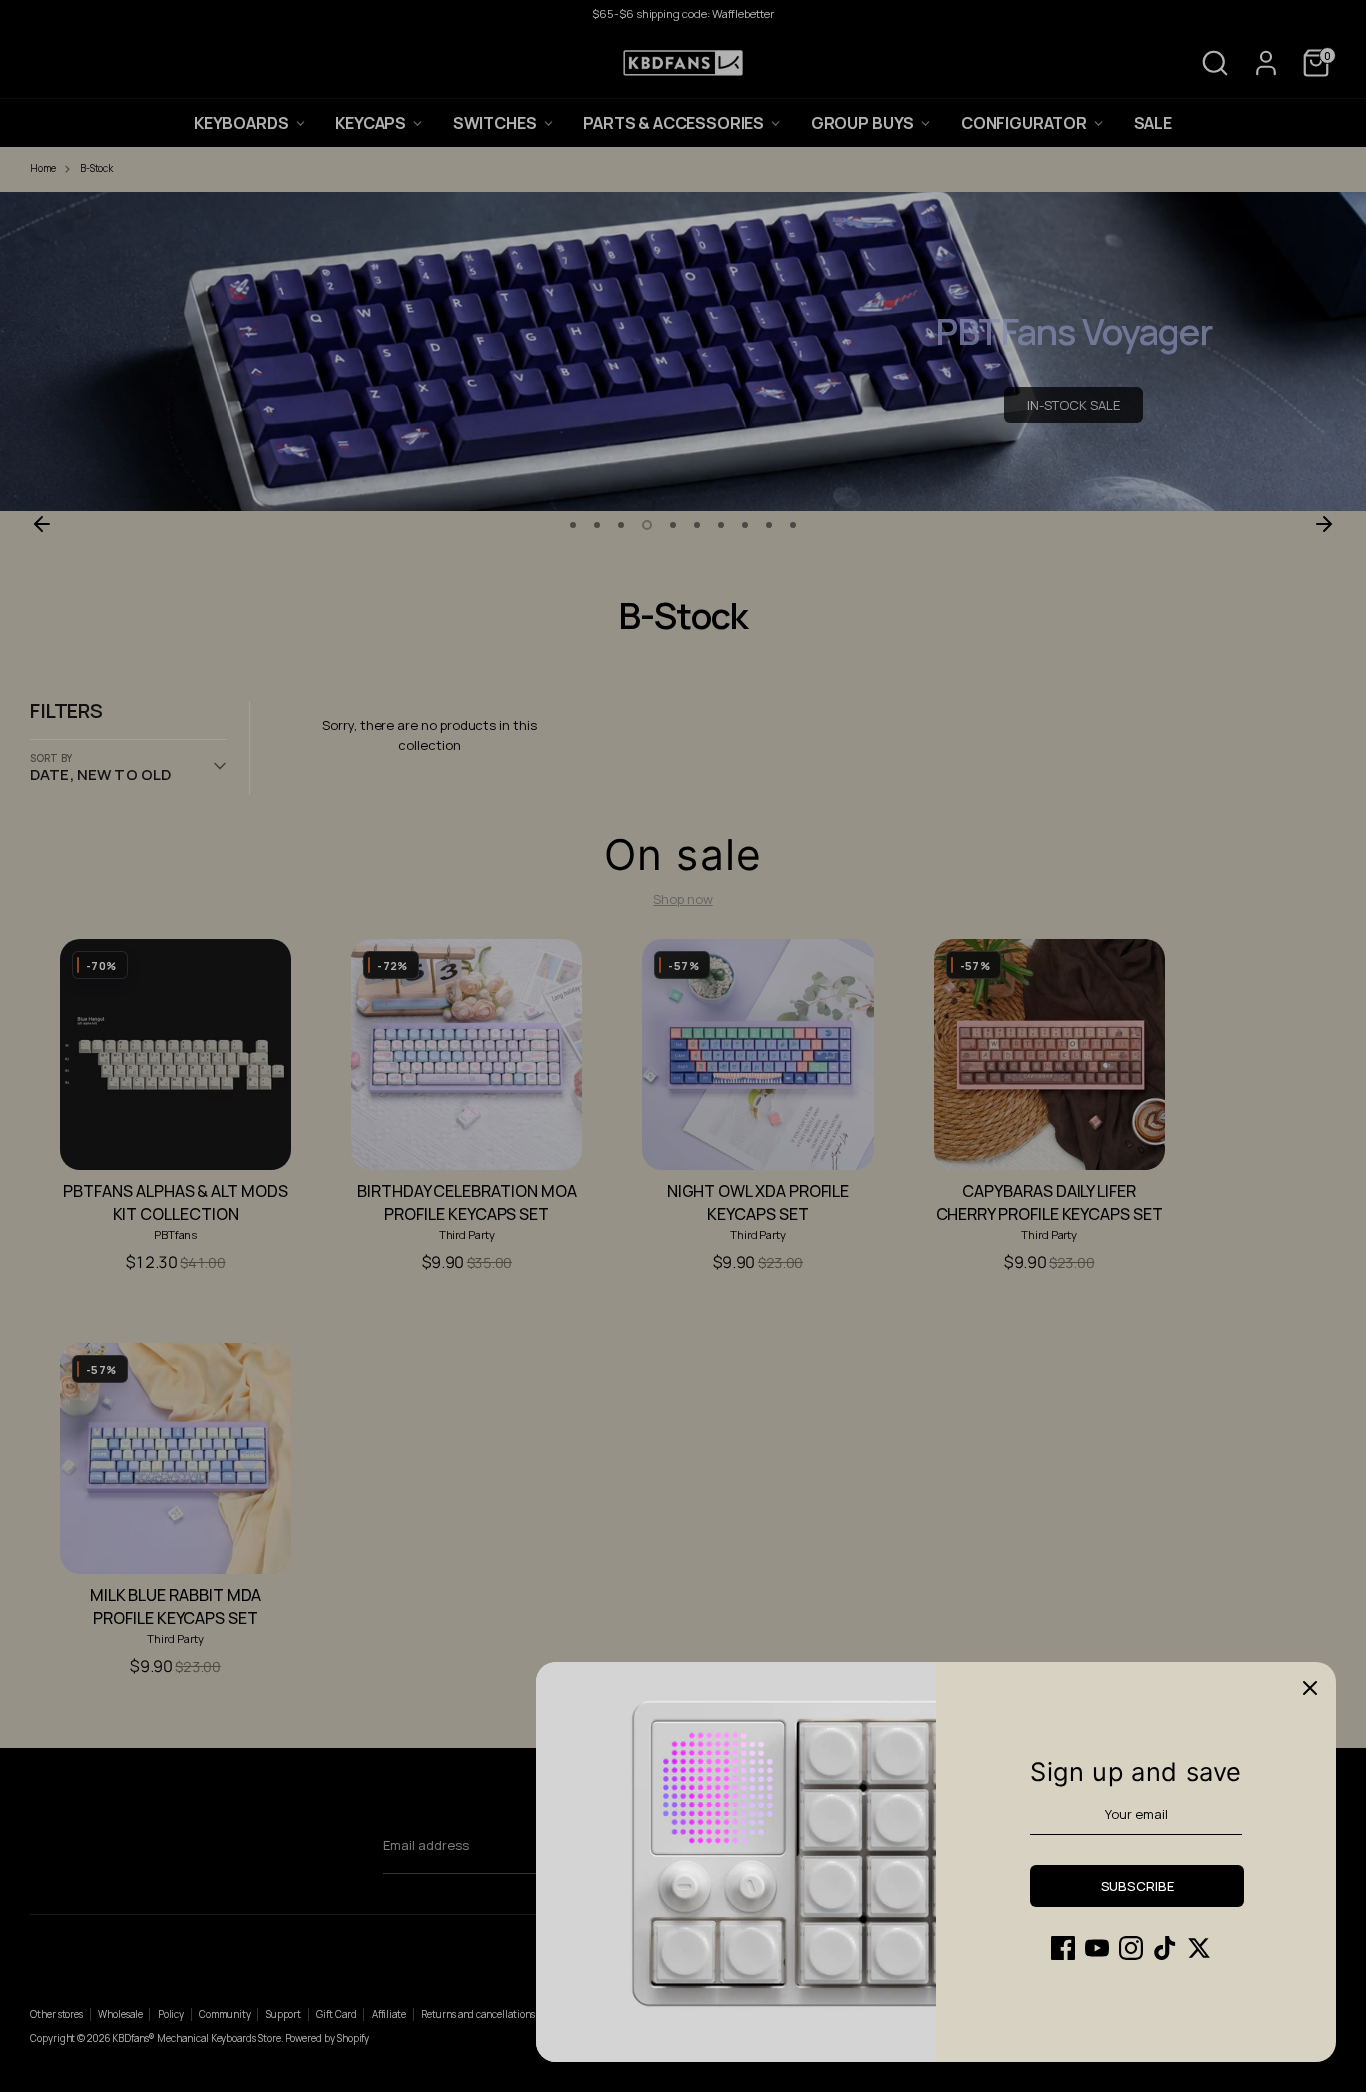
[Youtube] (1097, 1948)
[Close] (1310, 1688)
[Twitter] (1199, 1948)
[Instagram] (1131, 1948)
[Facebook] (1063, 1948)
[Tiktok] (1165, 1948)
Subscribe (1137, 1886)
